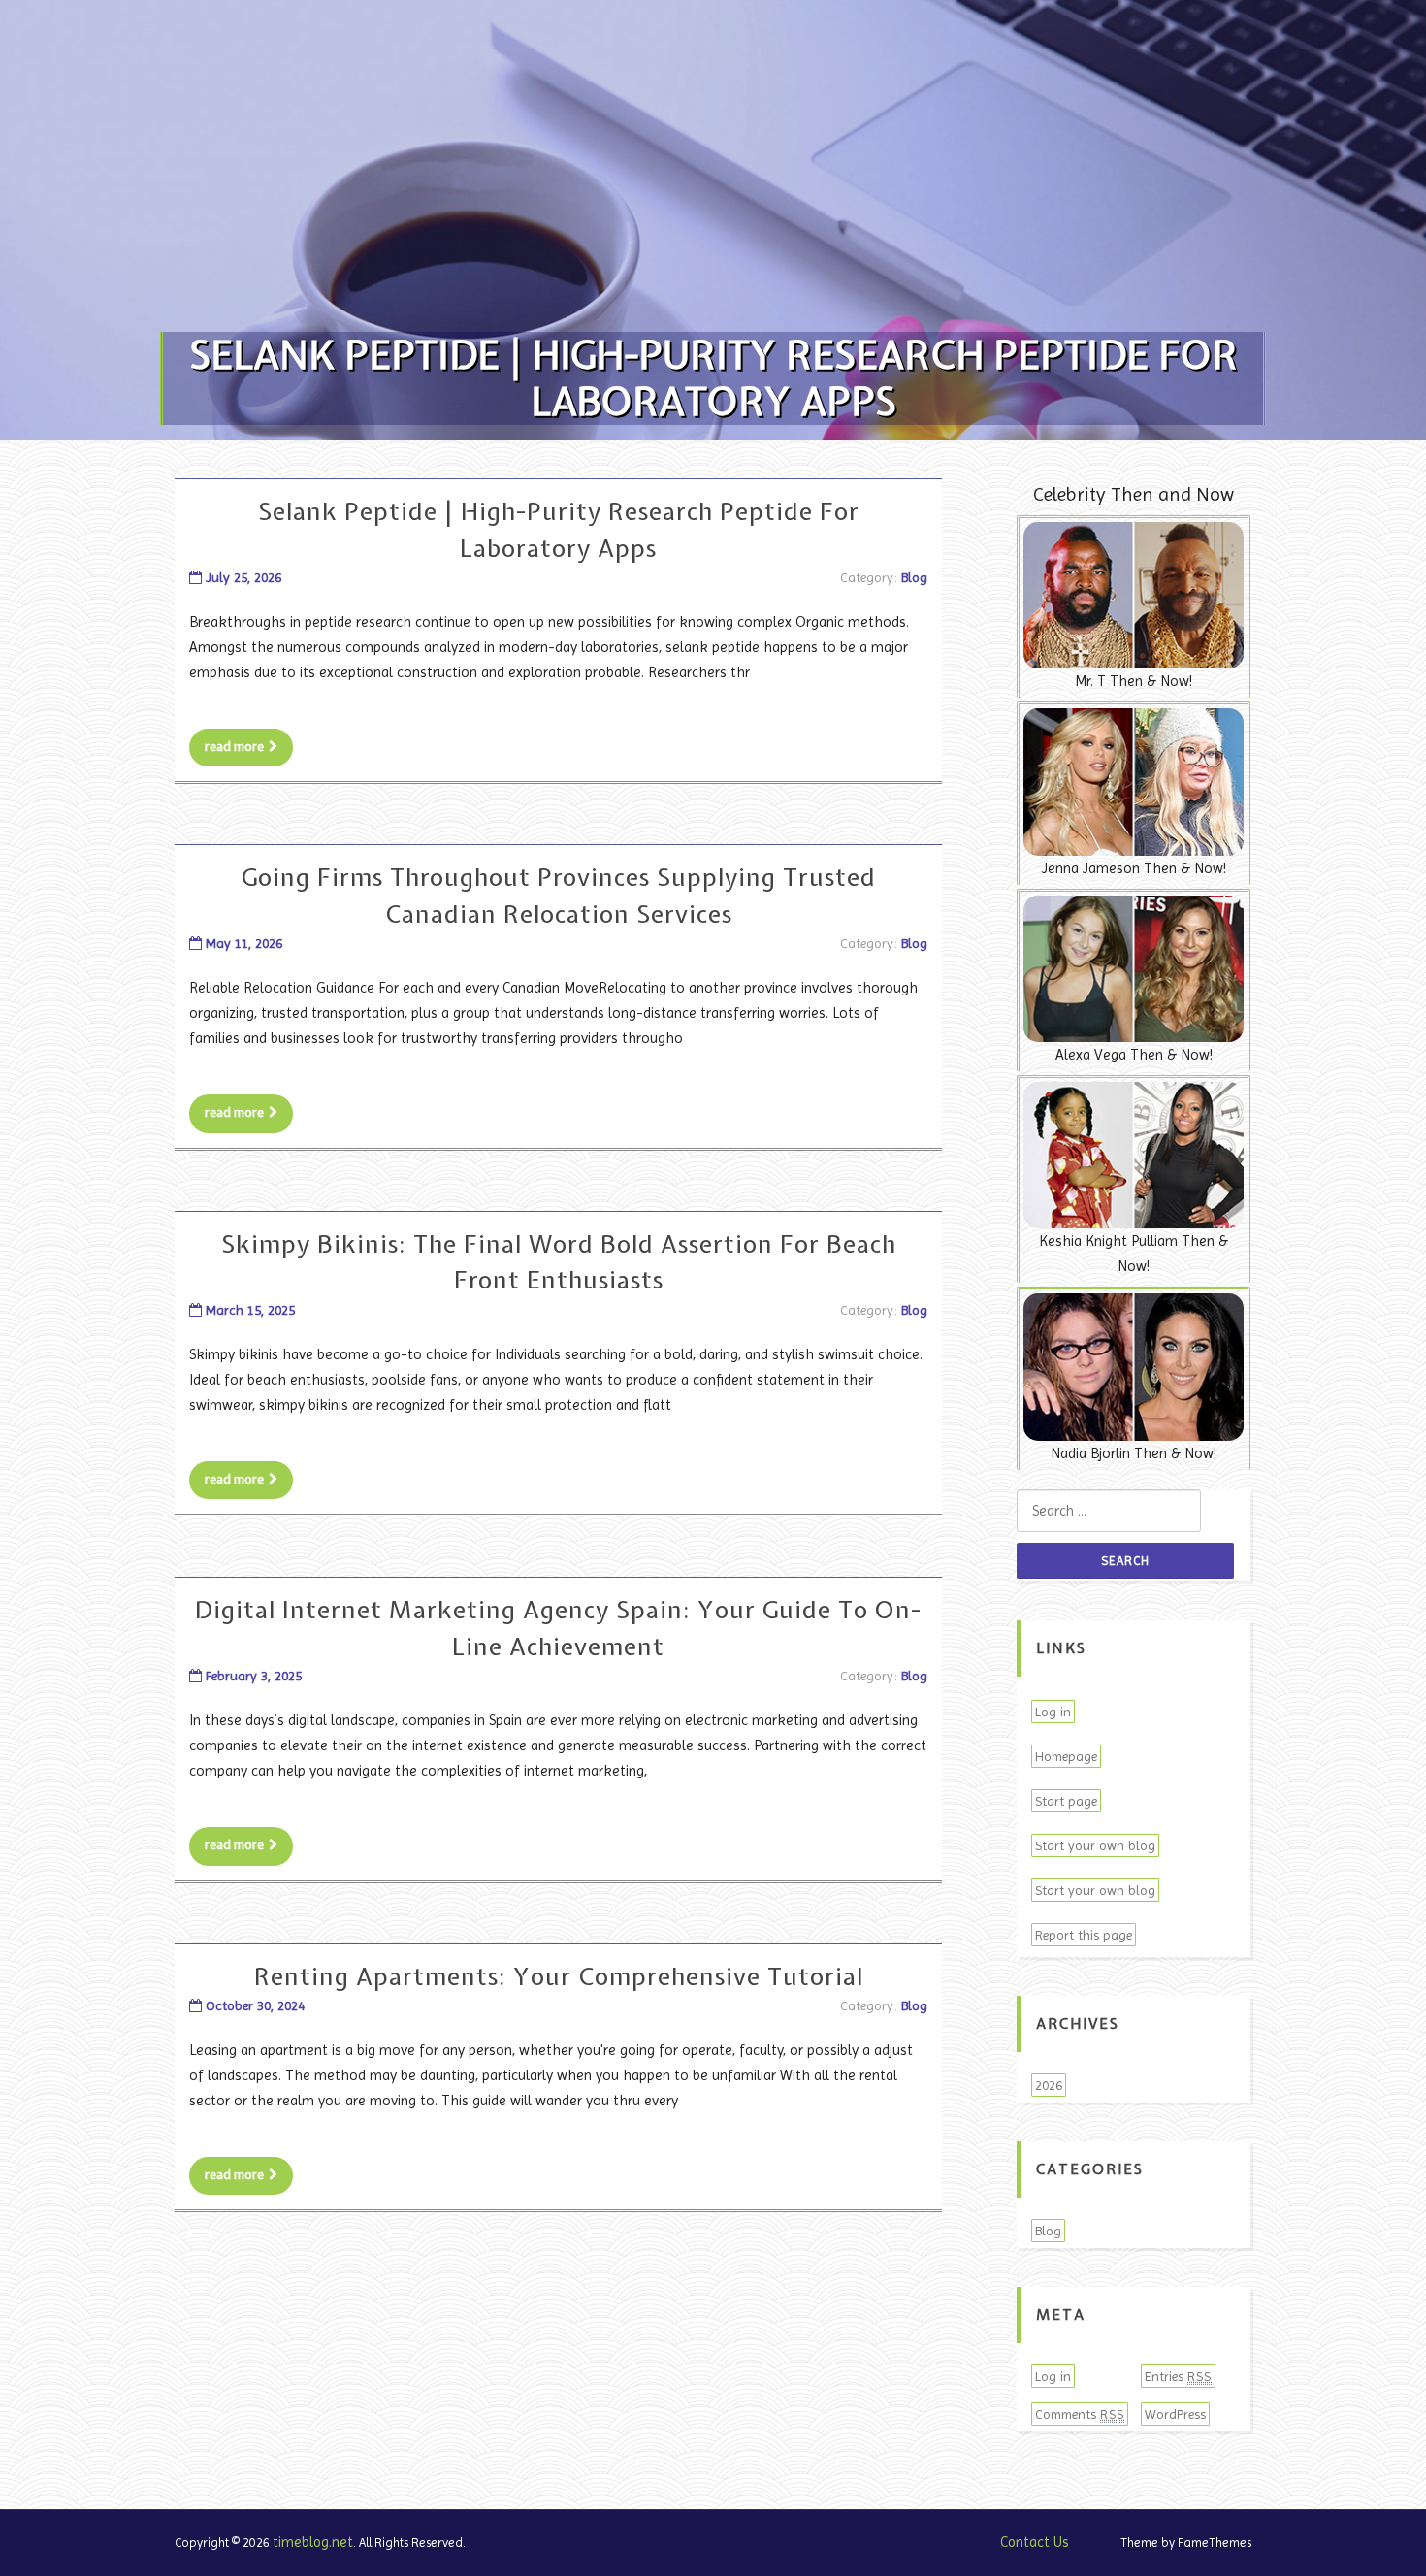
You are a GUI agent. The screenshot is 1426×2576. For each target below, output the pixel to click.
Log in (1053, 1712)
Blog (914, 577)
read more (234, 747)
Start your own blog (1095, 1845)
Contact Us (1035, 2542)
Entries (1178, 2376)
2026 (1049, 2085)
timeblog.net (313, 2542)
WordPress (1175, 2414)
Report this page (1084, 1935)
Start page (1066, 1801)
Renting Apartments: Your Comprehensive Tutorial (559, 1976)
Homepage (1066, 1756)
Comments (1080, 2414)
